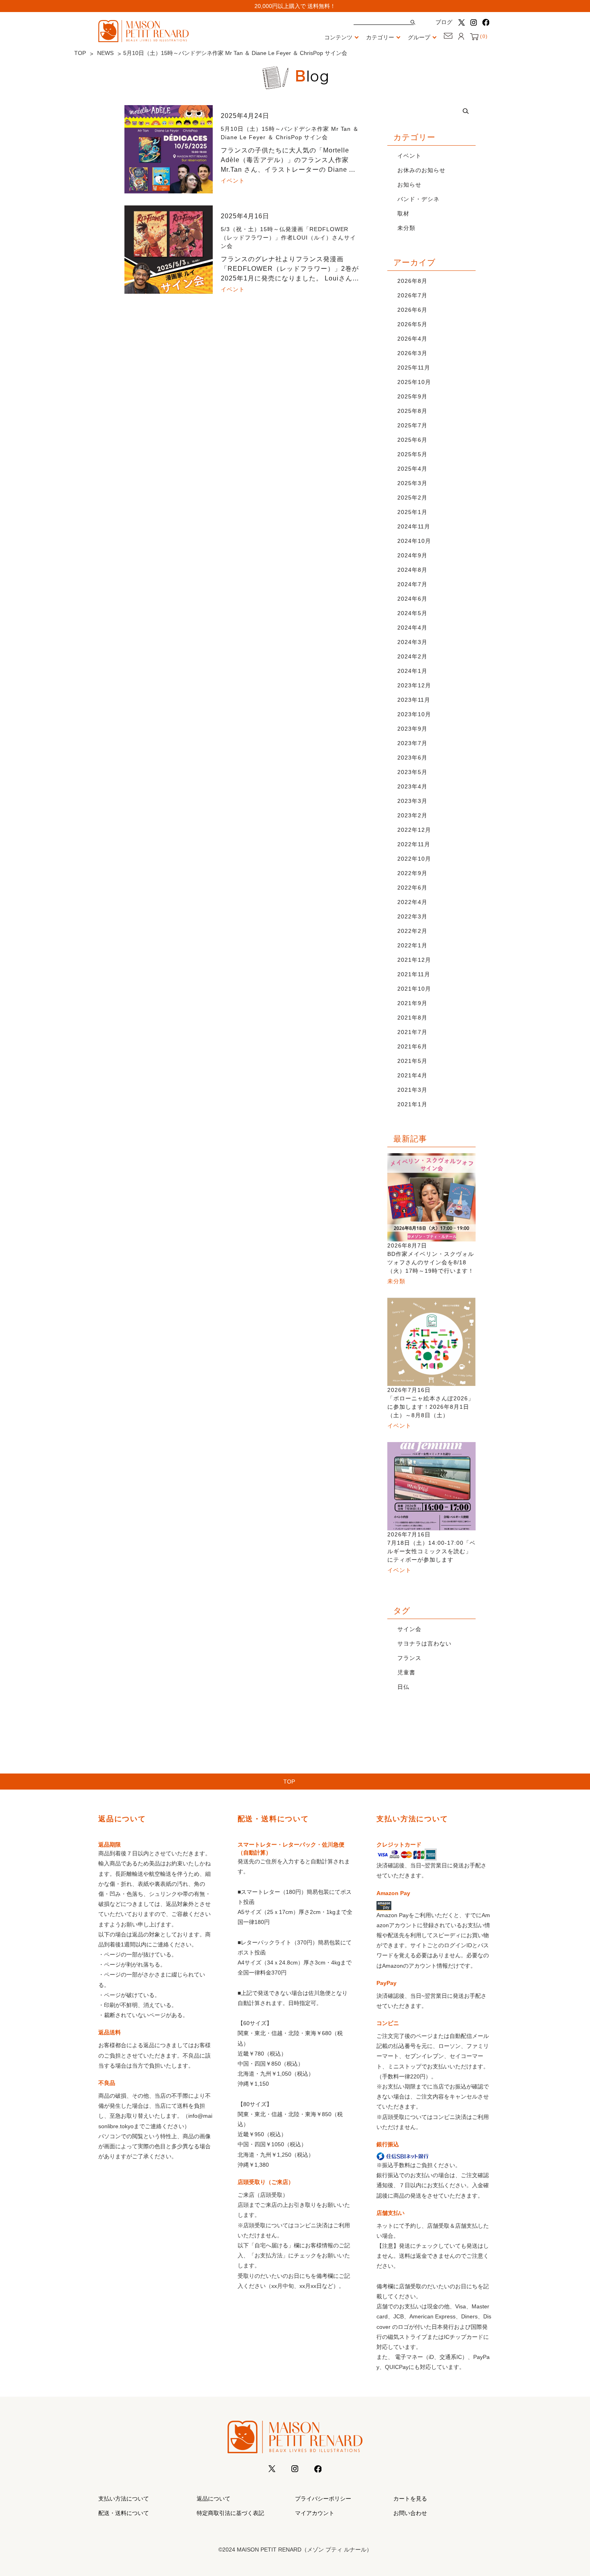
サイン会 (409, 1629)
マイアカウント (315, 2513)
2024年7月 (412, 584)
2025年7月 (412, 425)
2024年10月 (414, 541)
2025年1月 (412, 512)
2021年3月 (412, 1090)
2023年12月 (414, 685)
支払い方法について (124, 2499)
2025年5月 (412, 454)
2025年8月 (412, 411)
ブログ (444, 22)
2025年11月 (414, 368)
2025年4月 (412, 469)
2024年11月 (414, 526)
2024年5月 (412, 613)
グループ (419, 37)
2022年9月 (412, 873)
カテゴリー (380, 37)
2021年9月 (412, 1003)
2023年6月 (412, 758)
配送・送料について (124, 2513)
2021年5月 (412, 1061)
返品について (214, 2499)
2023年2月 (412, 815)
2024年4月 (412, 628)
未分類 (406, 228)
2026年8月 (412, 281)
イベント (409, 156)
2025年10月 (414, 382)
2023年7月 (412, 743)
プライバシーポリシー (323, 2499)
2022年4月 (412, 902)
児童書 (406, 1672)
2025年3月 (412, 483)
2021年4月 (412, 1075)
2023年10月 (414, 714)
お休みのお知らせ (421, 170)
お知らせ (409, 185)
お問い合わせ (410, 2513)
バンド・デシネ (418, 199)
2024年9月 (412, 555)
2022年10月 (414, 859)
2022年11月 (414, 844)
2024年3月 (412, 642)
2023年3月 (412, 801)
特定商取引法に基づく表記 (230, 2513)
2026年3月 (412, 353)
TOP (80, 53)
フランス (409, 1658)
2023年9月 (412, 729)
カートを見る (410, 2499)
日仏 (403, 1687)
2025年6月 (412, 440)
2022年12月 (414, 830)
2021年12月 (414, 960)
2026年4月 (412, 339)
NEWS (105, 53)
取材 (403, 213)
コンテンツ (338, 37)
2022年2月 (412, 931)
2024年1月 (412, 671)
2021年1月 (412, 1104)
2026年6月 (412, 310)
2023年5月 (412, 772)
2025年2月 (412, 498)
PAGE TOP (570, 2491)
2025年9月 (412, 396)
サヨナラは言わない (424, 1644)
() (483, 37)
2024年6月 (412, 599)
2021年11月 (414, 974)
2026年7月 (412, 295)
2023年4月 (412, 786)
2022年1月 (412, 945)
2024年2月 (412, 656)
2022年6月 (412, 888)
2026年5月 (412, 324)
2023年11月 (414, 700)
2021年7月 (412, 1032)
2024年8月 (412, 570)
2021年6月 (412, 1046)
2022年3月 (412, 916)
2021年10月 (414, 989)
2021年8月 (412, 1018)
